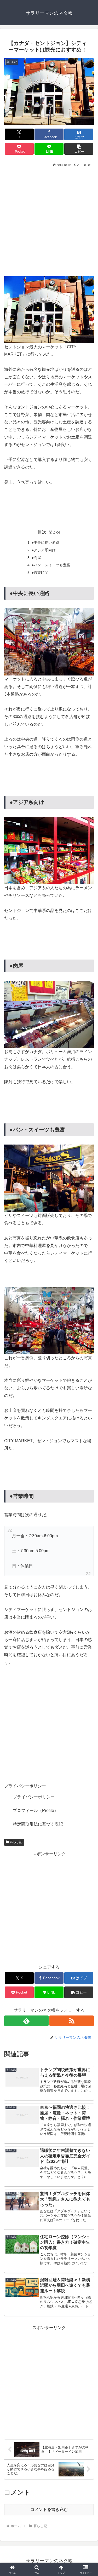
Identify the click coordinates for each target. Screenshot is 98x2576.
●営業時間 (40, 573)
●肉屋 (36, 558)
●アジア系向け (44, 550)
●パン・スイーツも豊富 (51, 565)
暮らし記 (16, 1842)
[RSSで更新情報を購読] (72, 2021)
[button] (79, 149)
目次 (42, 532)
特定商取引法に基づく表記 (38, 1824)
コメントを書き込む (49, 2509)
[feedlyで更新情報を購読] (26, 2021)
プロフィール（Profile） (36, 1810)
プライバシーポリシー (34, 1797)
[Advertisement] (49, 220)
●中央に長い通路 (45, 542)
